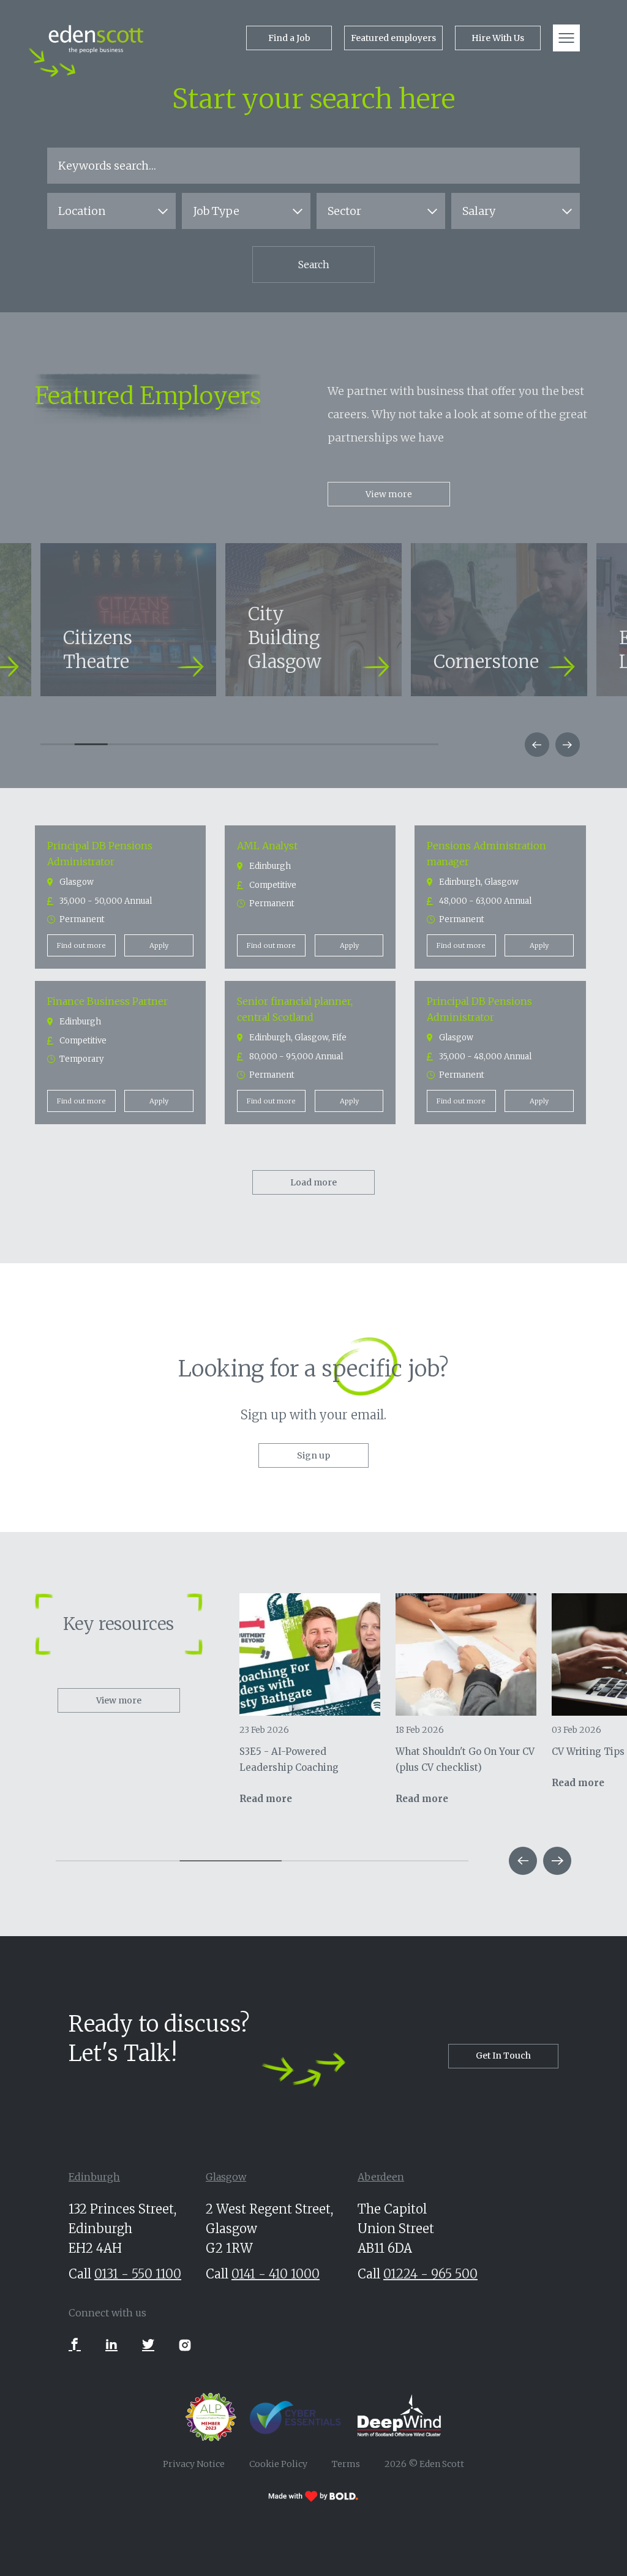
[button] (537, 745)
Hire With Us (498, 38)
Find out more (81, 945)
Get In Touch (503, 2056)
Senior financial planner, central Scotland (295, 1009)
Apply (159, 945)
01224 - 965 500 (430, 2274)
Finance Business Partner (107, 1001)
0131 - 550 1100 (138, 2274)
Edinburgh (94, 2177)
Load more (313, 1182)
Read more (266, 1799)
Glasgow (226, 2177)
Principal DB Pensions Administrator (100, 854)
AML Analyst (267, 846)
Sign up (313, 1455)
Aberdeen (381, 2177)
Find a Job (289, 38)
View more (389, 494)
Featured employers (393, 38)
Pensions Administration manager (486, 854)
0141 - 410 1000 (276, 2274)
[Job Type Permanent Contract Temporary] (246, 211)
